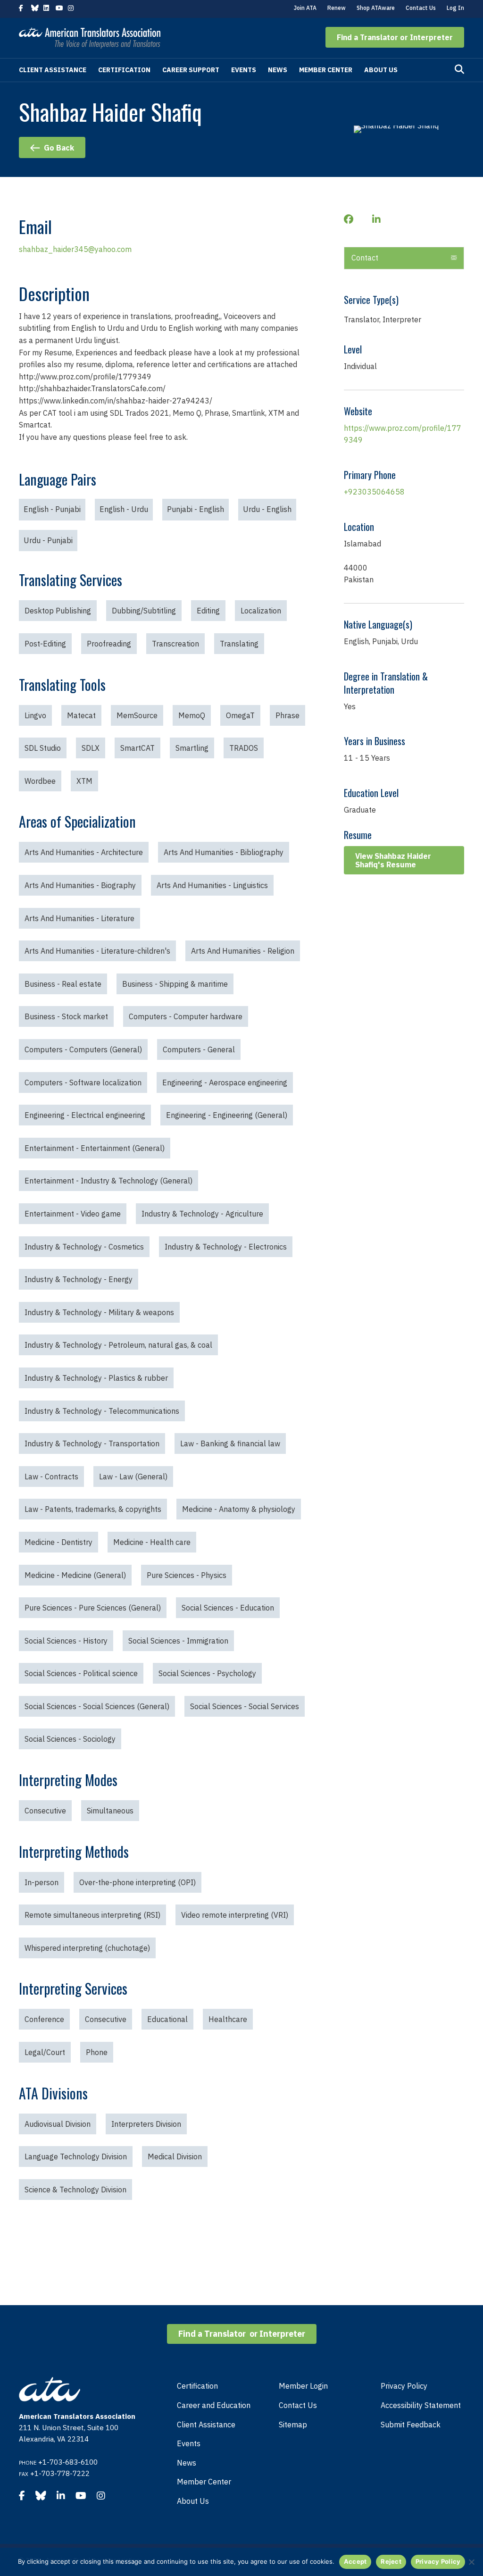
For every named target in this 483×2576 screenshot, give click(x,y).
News (278, 70)
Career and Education (214, 2405)
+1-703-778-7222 (60, 2473)
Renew (337, 8)
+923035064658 (374, 492)
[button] (395, 37)
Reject (391, 2561)
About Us (381, 70)
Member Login (303, 2386)
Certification (124, 70)
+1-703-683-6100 (68, 2462)
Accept (355, 2561)
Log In (455, 8)
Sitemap (293, 2425)
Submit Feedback (411, 2425)
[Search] (459, 69)
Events (244, 70)
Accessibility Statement (421, 2405)
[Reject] (471, 2562)
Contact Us (421, 8)
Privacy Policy (404, 2386)
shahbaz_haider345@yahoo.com (75, 249)
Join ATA (305, 8)
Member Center (326, 70)
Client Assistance (53, 70)
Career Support (191, 70)
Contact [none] (365, 258)
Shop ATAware (376, 8)
